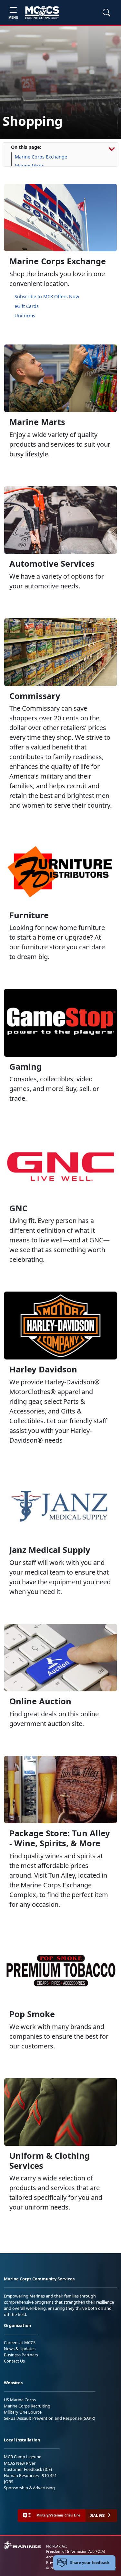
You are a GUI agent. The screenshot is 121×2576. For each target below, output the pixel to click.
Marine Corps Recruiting (27, 2406)
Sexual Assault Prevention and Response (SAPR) (50, 2418)
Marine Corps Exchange (41, 157)
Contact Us (14, 2361)
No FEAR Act (56, 2546)
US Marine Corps (20, 2400)
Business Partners (21, 2355)
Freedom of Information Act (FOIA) (76, 2551)
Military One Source (23, 2412)
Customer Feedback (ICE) (28, 2469)
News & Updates (20, 2349)
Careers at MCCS (20, 2342)
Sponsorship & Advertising (29, 2488)
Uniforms (25, 316)
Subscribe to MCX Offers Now (47, 296)
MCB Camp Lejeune (23, 2457)
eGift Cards (27, 306)
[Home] (42, 13)
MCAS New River (20, 2463)
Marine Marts (30, 166)
